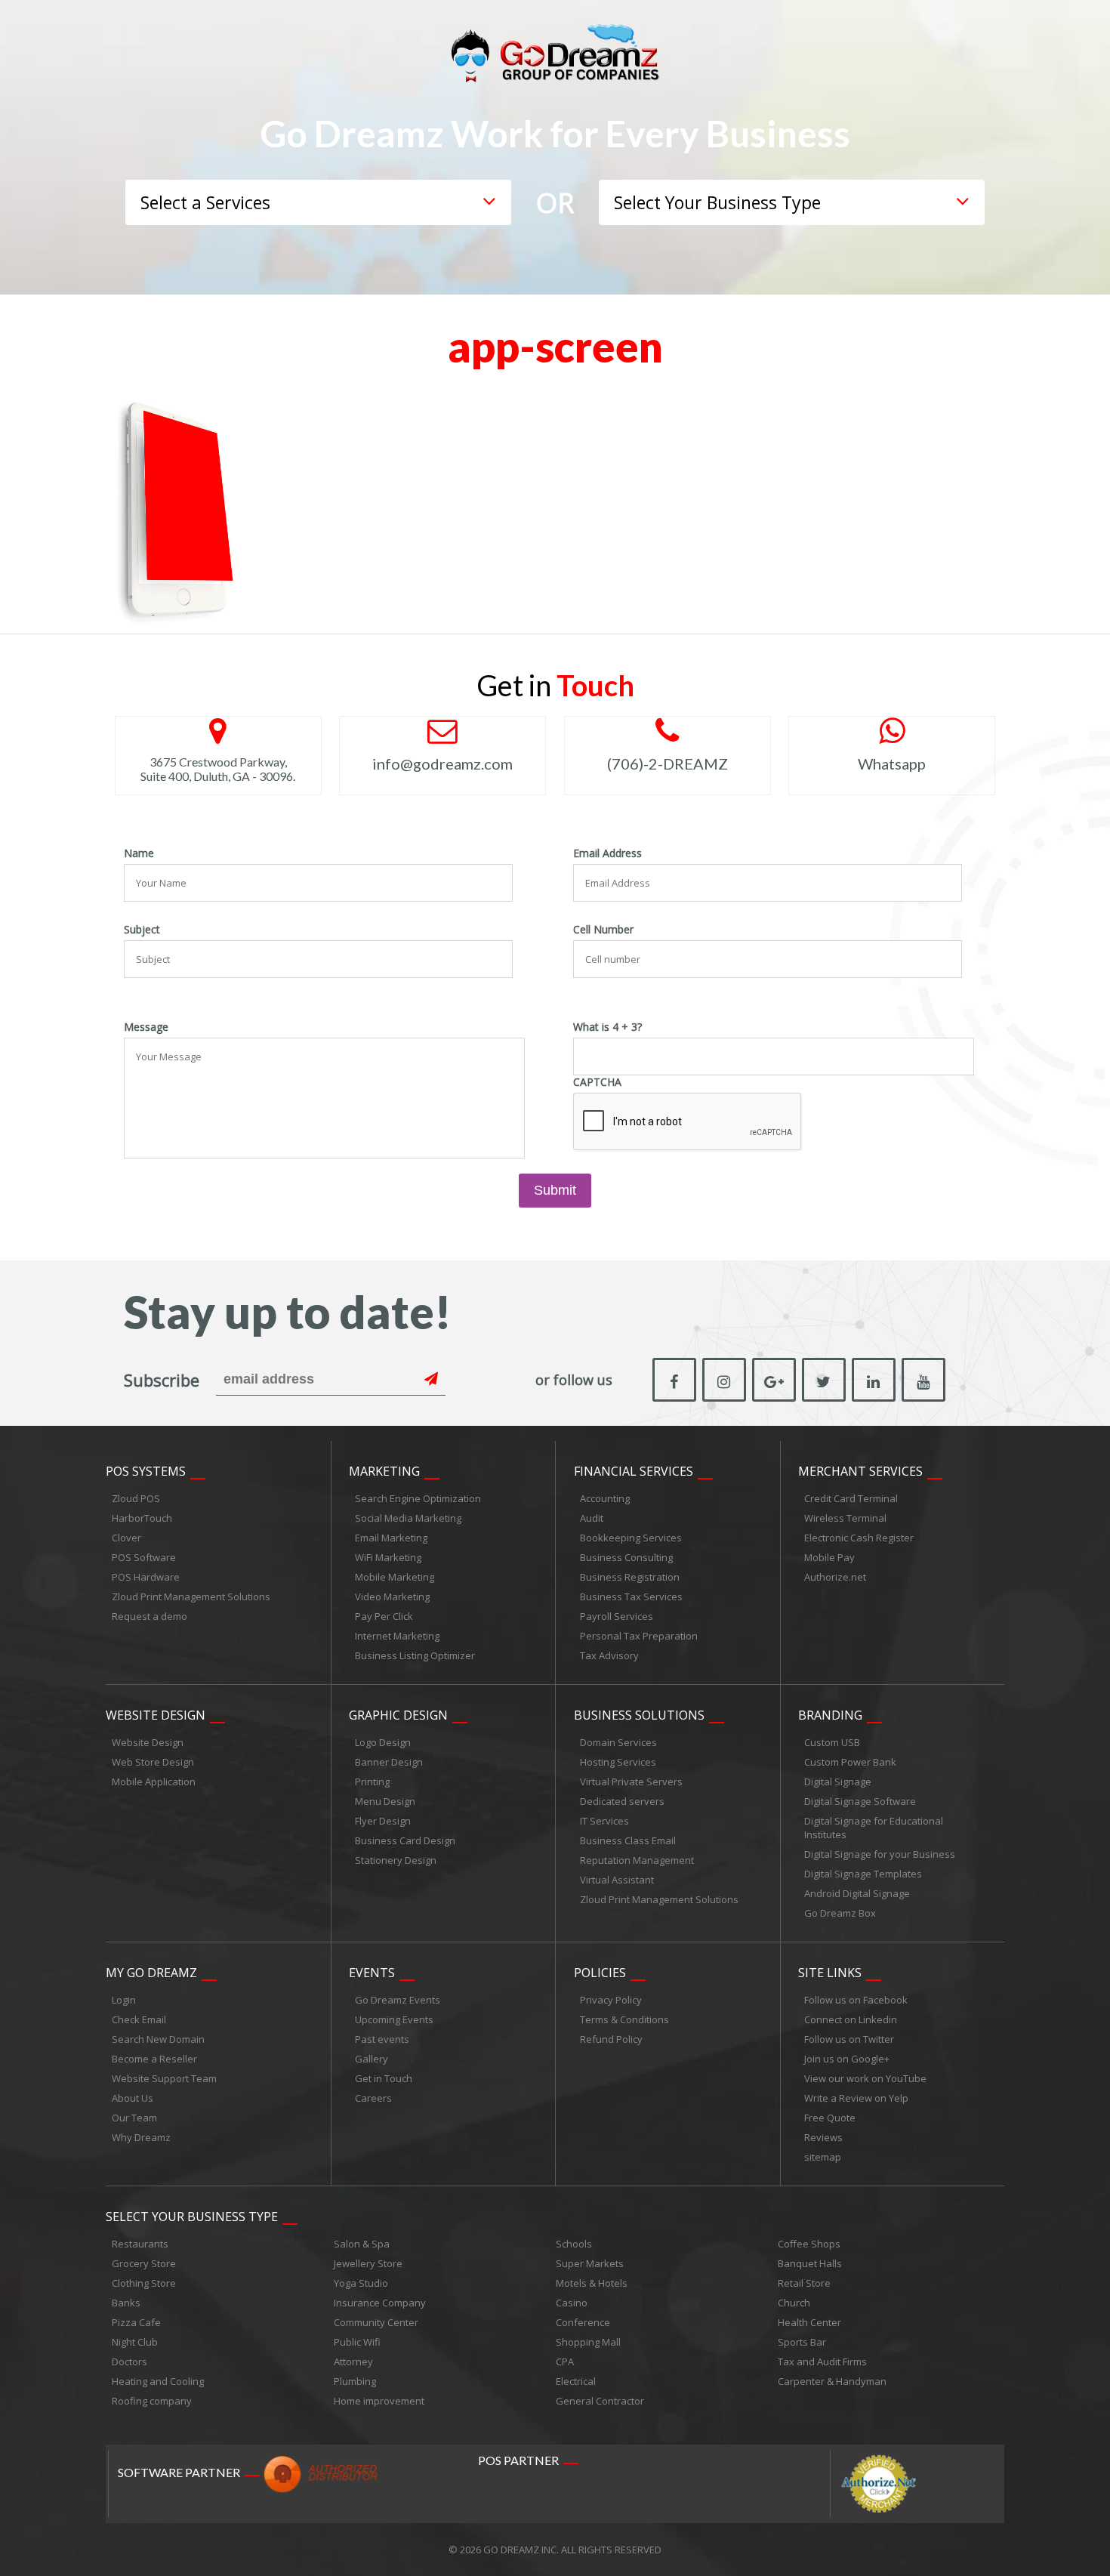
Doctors (129, 2362)
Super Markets (590, 2263)
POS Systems (146, 1471)
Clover (126, 1538)
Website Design (156, 1715)
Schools (574, 2244)
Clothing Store (144, 2283)
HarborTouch (142, 1518)
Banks (126, 2303)
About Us (133, 2098)
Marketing (384, 1471)
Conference (583, 2322)
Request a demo (150, 1616)
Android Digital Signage (857, 1893)
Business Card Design (405, 1840)
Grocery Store (144, 2263)
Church (794, 2303)
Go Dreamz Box (840, 1913)
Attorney (353, 2362)
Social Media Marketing (408, 1518)
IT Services (604, 1821)
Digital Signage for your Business (880, 1854)
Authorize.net (835, 1577)
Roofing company (152, 2401)
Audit (592, 1518)
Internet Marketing (397, 1636)
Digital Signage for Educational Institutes (874, 1828)
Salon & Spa (362, 2244)
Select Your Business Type (192, 2217)
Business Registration (630, 1577)
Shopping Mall (588, 2342)
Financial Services (634, 1471)
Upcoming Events (394, 2019)
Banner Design (389, 1762)
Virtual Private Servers (631, 1782)
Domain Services (618, 1742)
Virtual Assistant (617, 1880)
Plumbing (355, 2381)
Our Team (134, 2118)
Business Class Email (628, 1840)
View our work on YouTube (865, 2078)
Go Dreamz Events (398, 2000)
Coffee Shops (809, 2244)
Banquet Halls (810, 2263)
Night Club (135, 2342)
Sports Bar (802, 2342)
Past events (382, 2039)
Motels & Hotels (592, 2283)
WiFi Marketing (388, 1557)
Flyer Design (383, 1821)
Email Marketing (391, 1538)
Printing (372, 1782)
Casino (572, 2303)
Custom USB (832, 1742)
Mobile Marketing (395, 1577)
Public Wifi (357, 2342)
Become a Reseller (154, 2059)
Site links (830, 1973)
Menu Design (385, 1801)
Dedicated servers (622, 1801)
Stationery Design (396, 1860)
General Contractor (600, 2401)
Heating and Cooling (158, 2381)
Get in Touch (384, 2078)
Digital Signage (838, 1782)
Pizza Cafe (136, 2322)
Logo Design (383, 1742)
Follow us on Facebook (856, 2000)
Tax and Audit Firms (822, 2362)
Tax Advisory (609, 1655)
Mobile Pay (829, 1557)
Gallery (372, 2059)
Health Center (809, 2322)
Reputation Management (637, 1860)
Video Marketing (392, 1597)
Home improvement (379, 2401)
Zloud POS (136, 1498)
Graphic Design (398, 1715)
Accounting (605, 1498)
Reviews (823, 2137)
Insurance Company (380, 2303)
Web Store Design (153, 1762)
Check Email (139, 2019)
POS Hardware (146, 1577)
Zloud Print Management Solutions (191, 1597)
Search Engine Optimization (418, 1498)
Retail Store (804, 2283)
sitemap (823, 2157)
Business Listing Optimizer (415, 1655)
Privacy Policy (611, 2000)
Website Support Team (164, 2078)
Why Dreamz (141, 2137)
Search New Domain (158, 2039)
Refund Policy (611, 2039)
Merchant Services (860, 1471)
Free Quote (830, 2118)
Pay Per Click (384, 1616)
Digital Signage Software (860, 1801)
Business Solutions (639, 1715)
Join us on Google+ (847, 2059)
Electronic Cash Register (859, 1538)
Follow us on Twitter (849, 2039)
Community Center (376, 2322)
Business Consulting (626, 1557)
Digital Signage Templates (863, 1874)
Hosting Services (618, 1762)
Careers (373, 2098)
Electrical (576, 2381)
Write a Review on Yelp (856, 2098)
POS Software (144, 1557)
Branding (830, 1715)
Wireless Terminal (845, 1518)
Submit (555, 1190)
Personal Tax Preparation (639, 1636)
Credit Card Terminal (851, 1498)
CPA (565, 2362)
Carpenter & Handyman (832, 2381)
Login (124, 2000)
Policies (600, 1973)
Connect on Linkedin (851, 2019)
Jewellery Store (368, 2263)
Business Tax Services (631, 1597)
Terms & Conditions (624, 2019)
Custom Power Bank (850, 1762)
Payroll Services (617, 1616)
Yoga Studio (361, 2283)
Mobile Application (154, 1782)
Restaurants (140, 2244)
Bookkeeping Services (631, 1538)
